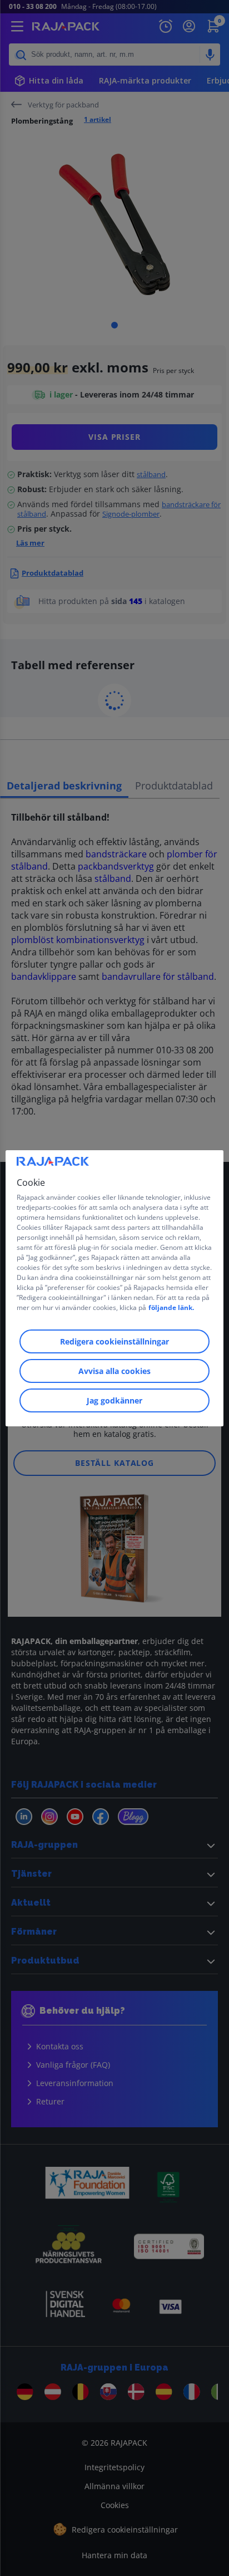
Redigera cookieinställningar (114, 1341)
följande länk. (171, 1307)
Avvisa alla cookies (114, 1371)
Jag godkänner (114, 1400)
